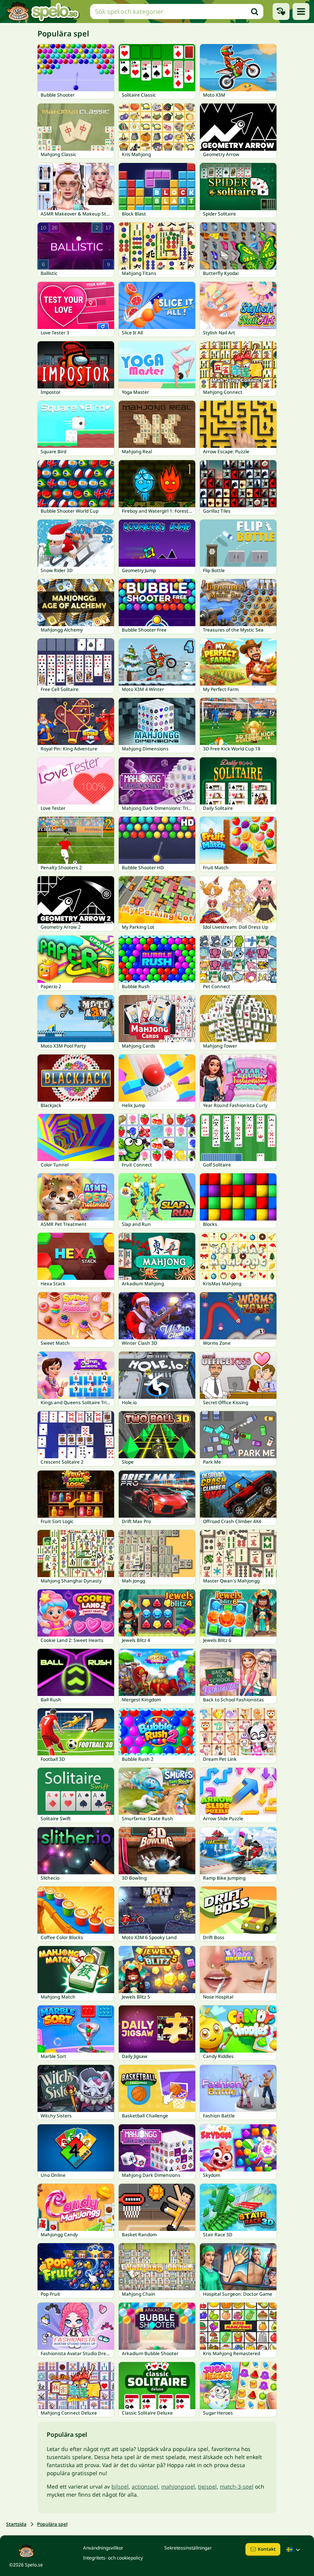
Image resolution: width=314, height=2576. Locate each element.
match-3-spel (237, 2486)
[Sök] (255, 12)
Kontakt (267, 2549)
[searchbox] (177, 12)
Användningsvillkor (103, 2548)
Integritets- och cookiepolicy (113, 2558)
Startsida (16, 2524)
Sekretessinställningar (188, 2548)
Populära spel (52, 2524)
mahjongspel (178, 2486)
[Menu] (301, 12)
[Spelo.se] (43, 12)
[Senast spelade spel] (281, 12)
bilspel (120, 2486)
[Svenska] (294, 2550)
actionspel (145, 2486)
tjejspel (207, 2486)
